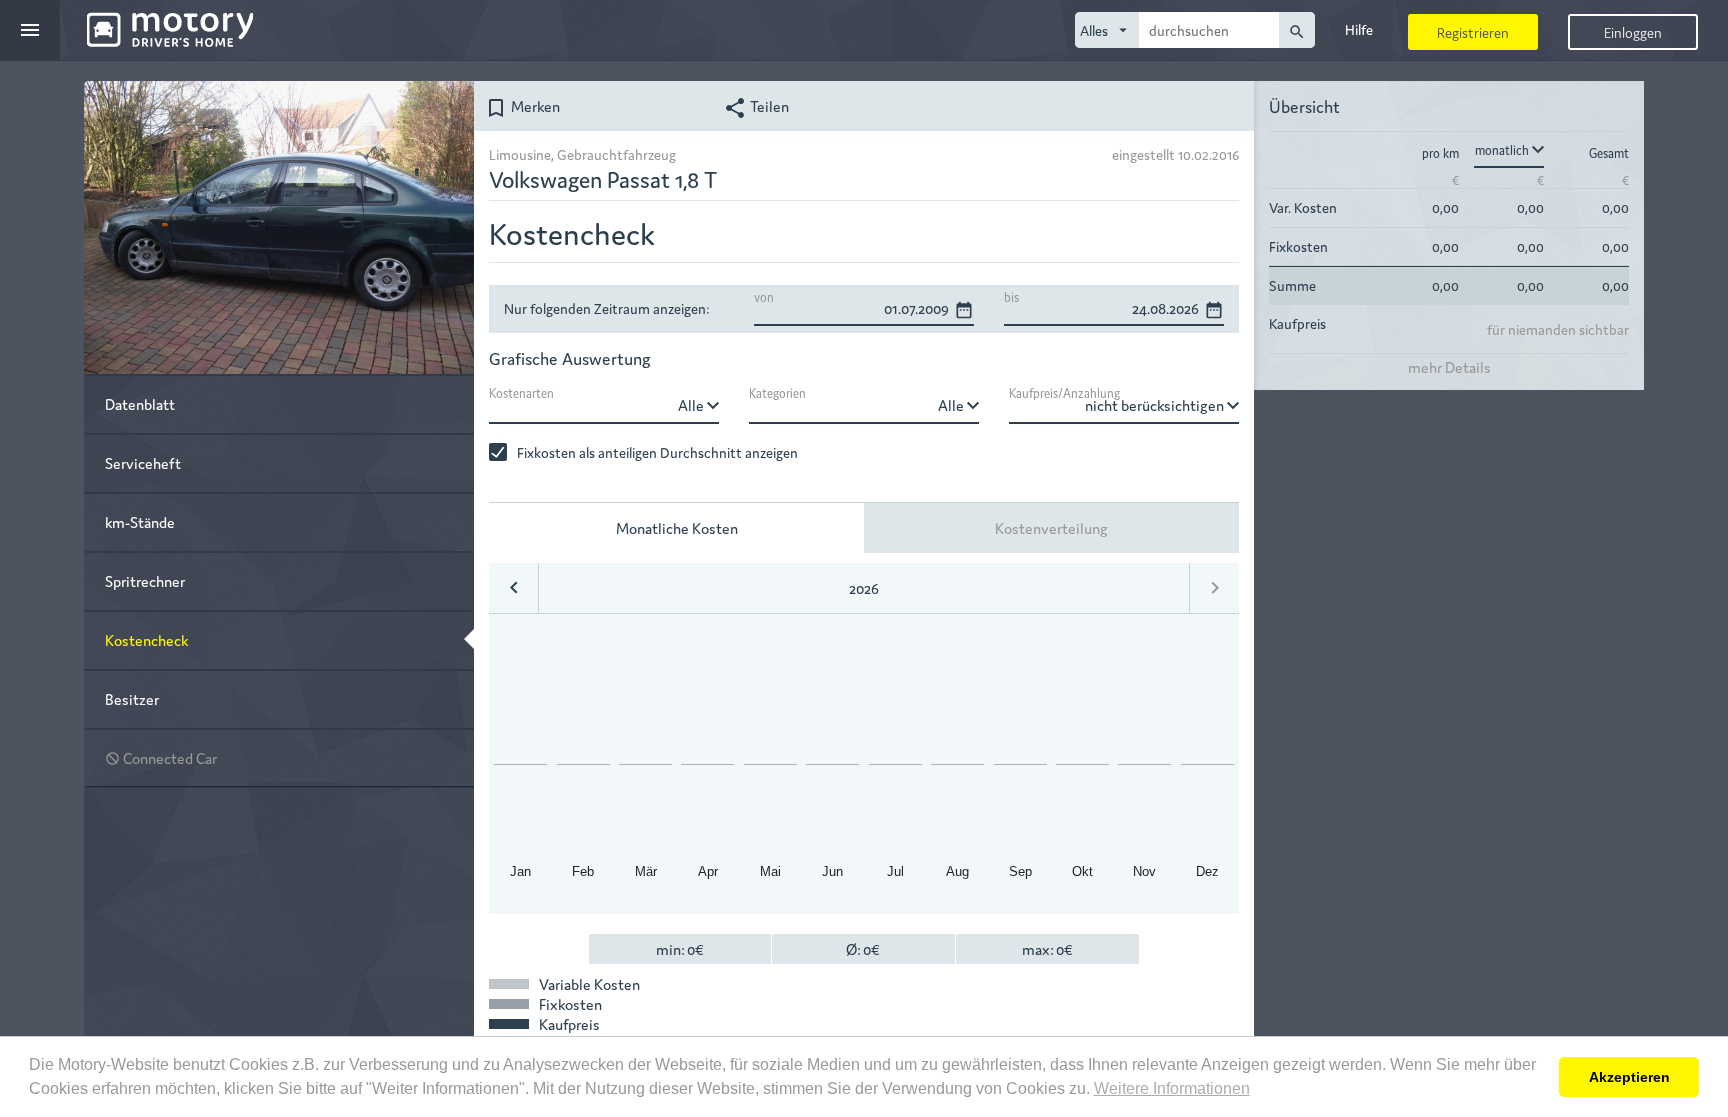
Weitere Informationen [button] (1172, 1088)
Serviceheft (143, 462)
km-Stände (140, 521)
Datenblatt (140, 403)
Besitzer (132, 698)
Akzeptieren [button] (1629, 1077)
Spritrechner (145, 580)
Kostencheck (146, 639)
